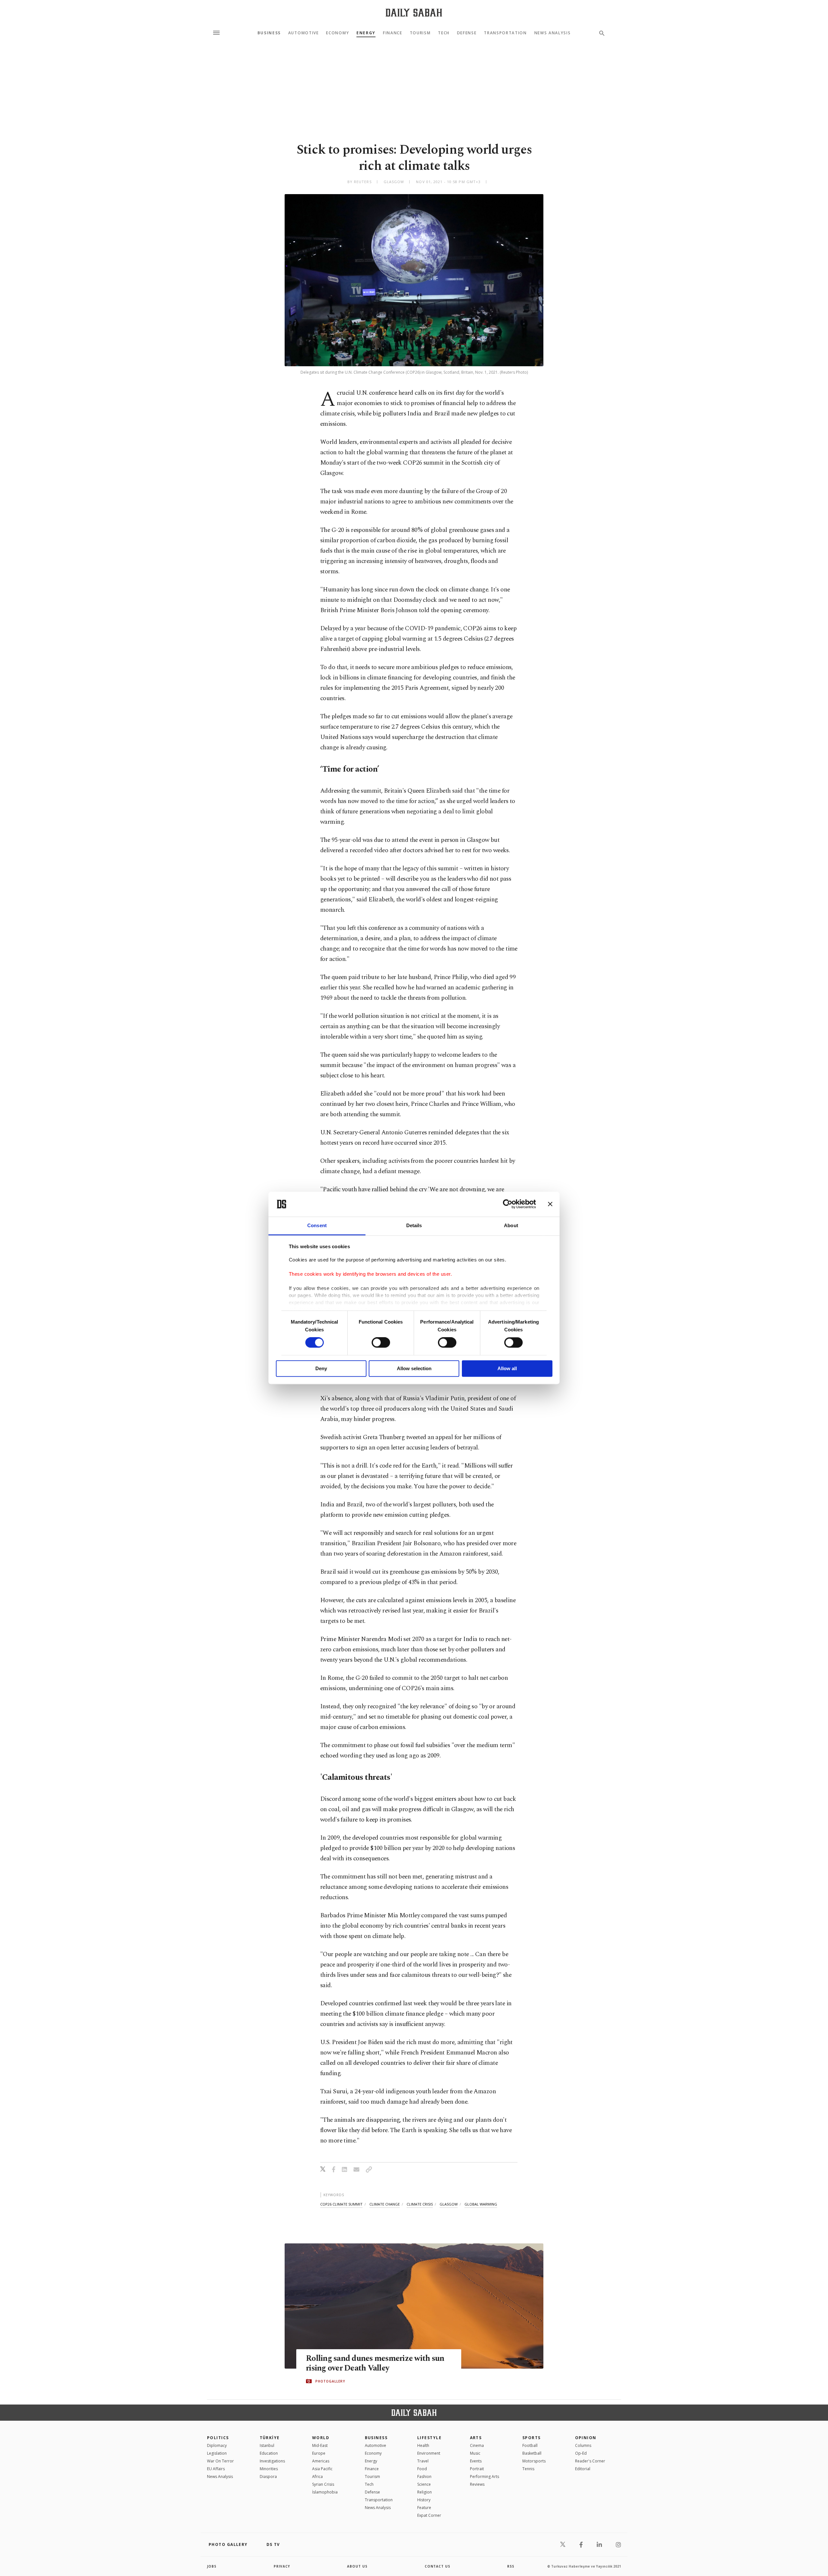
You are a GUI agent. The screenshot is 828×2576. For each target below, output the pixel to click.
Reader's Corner (590, 2461)
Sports (532, 2438)
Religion (425, 2492)
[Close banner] (550, 1204)
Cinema (477, 2445)
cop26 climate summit (341, 2204)
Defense (467, 33)
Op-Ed (581, 2453)
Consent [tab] (317, 1225)
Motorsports (534, 2461)
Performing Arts (485, 2477)
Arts (476, 2438)
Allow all (507, 1368)
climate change (385, 2204)
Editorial (583, 2469)
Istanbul (267, 2445)
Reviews (477, 2484)
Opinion (586, 2438)
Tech (444, 33)
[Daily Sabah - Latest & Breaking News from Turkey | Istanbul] (414, 12)
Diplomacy (217, 2445)
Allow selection (414, 1368)
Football (530, 2445)
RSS (511, 2566)
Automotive (304, 33)
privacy (282, 2566)
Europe (319, 2453)
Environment (429, 2453)
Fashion (424, 2477)
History (424, 2500)
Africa (317, 2477)
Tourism (420, 33)
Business (269, 33)
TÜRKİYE (270, 2438)
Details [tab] (414, 1225)
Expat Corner (429, 2515)
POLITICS (218, 2438)
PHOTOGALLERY (330, 2381)
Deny (321, 1368)
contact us (437, 2566)
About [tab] (511, 1225)
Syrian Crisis (323, 2484)
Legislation (217, 2453)
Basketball (532, 2453)
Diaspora (268, 2477)
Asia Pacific (322, 2469)
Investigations (272, 2461)
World (321, 2438)
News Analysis (553, 33)
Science (424, 2484)
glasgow (449, 2204)
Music (475, 2453)
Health (423, 2445)
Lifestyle (429, 2438)
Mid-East (320, 2445)
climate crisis (420, 2204)
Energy (366, 33)
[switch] (381, 1343)
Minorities (269, 2469)
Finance (393, 33)
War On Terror (220, 2461)
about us (357, 2566)
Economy (338, 33)
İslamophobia (325, 2492)
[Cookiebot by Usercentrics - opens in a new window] (508, 1204)
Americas (321, 2461)
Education (269, 2453)
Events (476, 2461)
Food (422, 2469)
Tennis (528, 2469)
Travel (423, 2461)
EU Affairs (216, 2469)
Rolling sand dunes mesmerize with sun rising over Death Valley (375, 2363)
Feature (424, 2508)
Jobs (212, 2566)
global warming (481, 2204)
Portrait (477, 2469)
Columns (583, 2445)
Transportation (505, 33)
